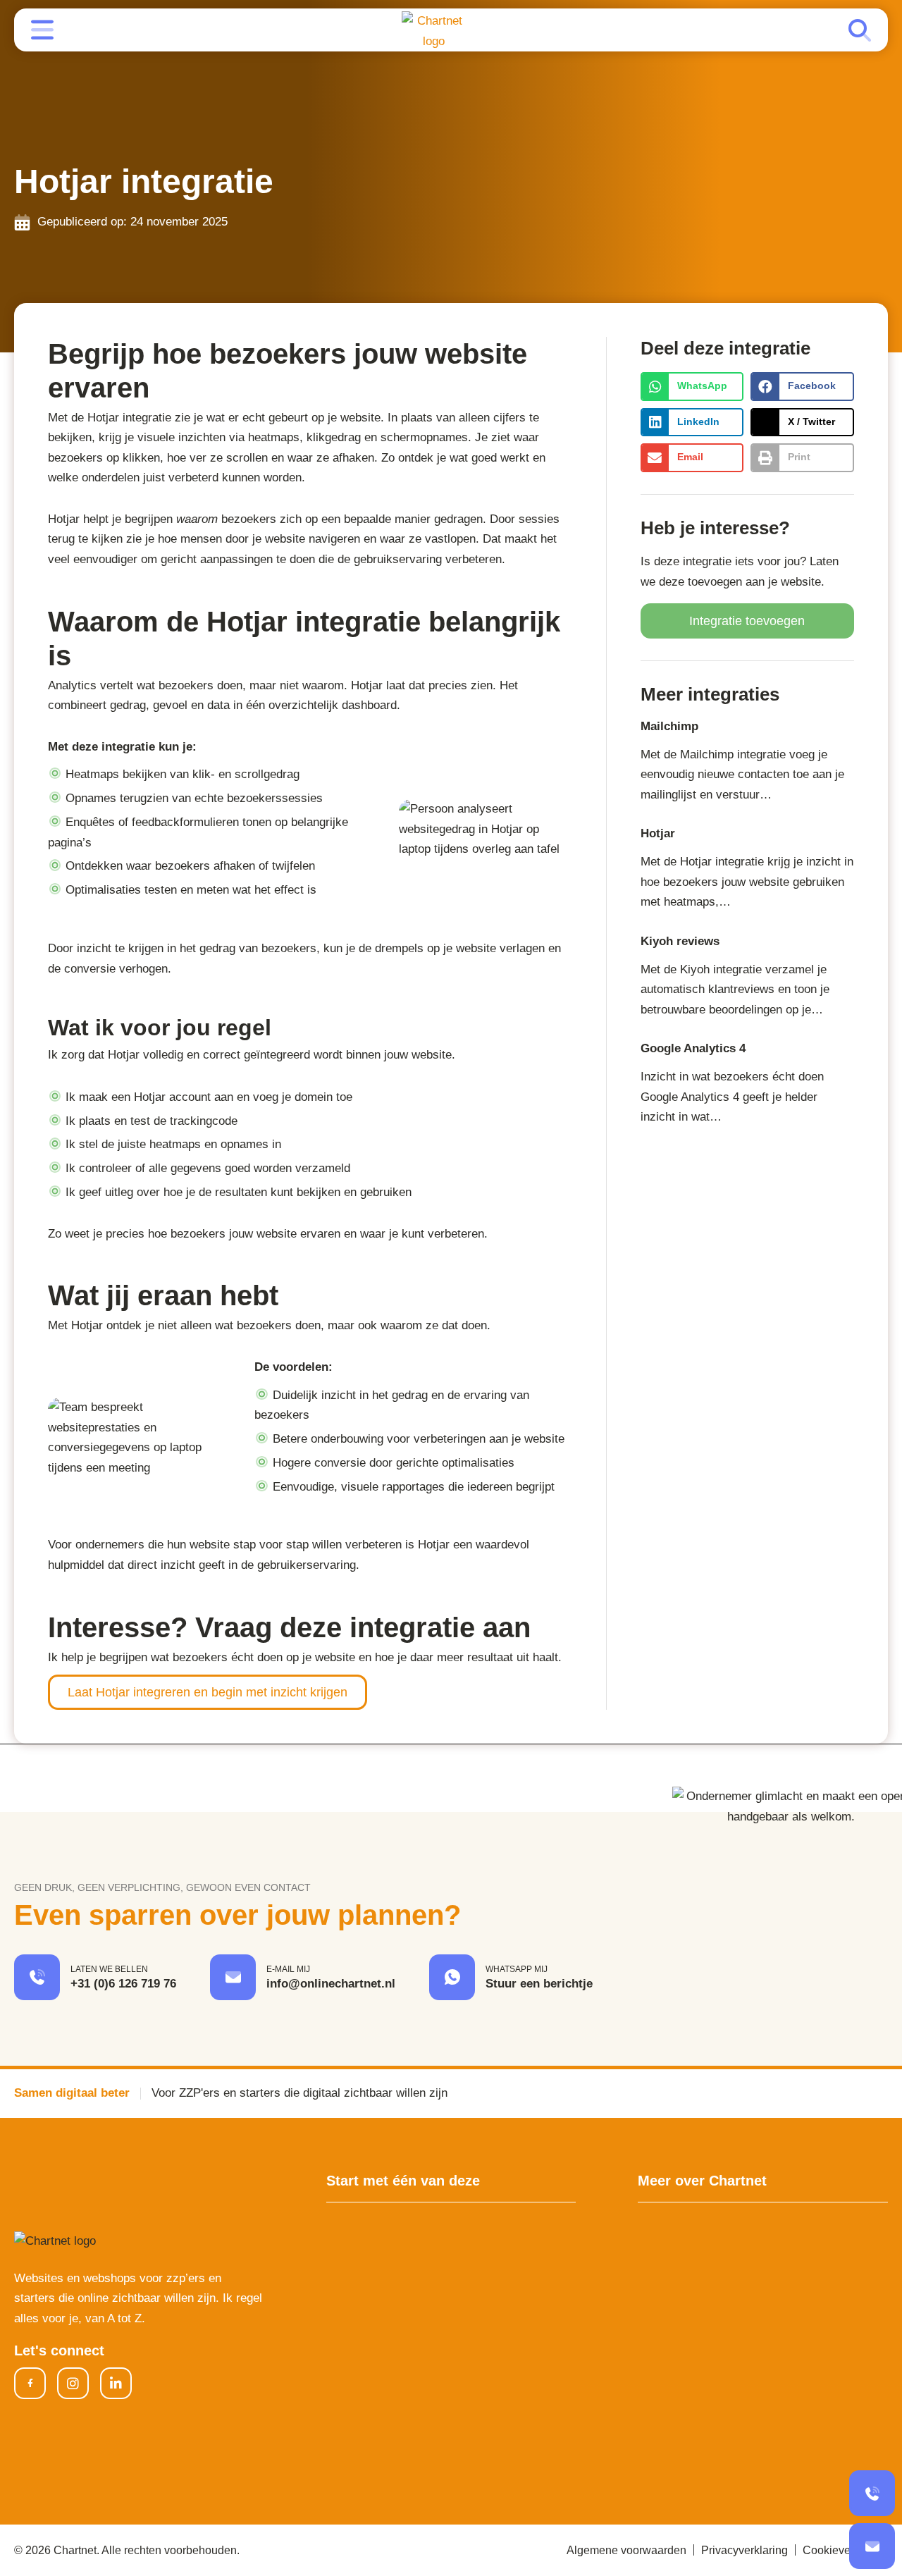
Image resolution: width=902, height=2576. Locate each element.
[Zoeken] (860, 30)
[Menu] (42, 30)
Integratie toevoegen (747, 621)
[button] (692, 387)
